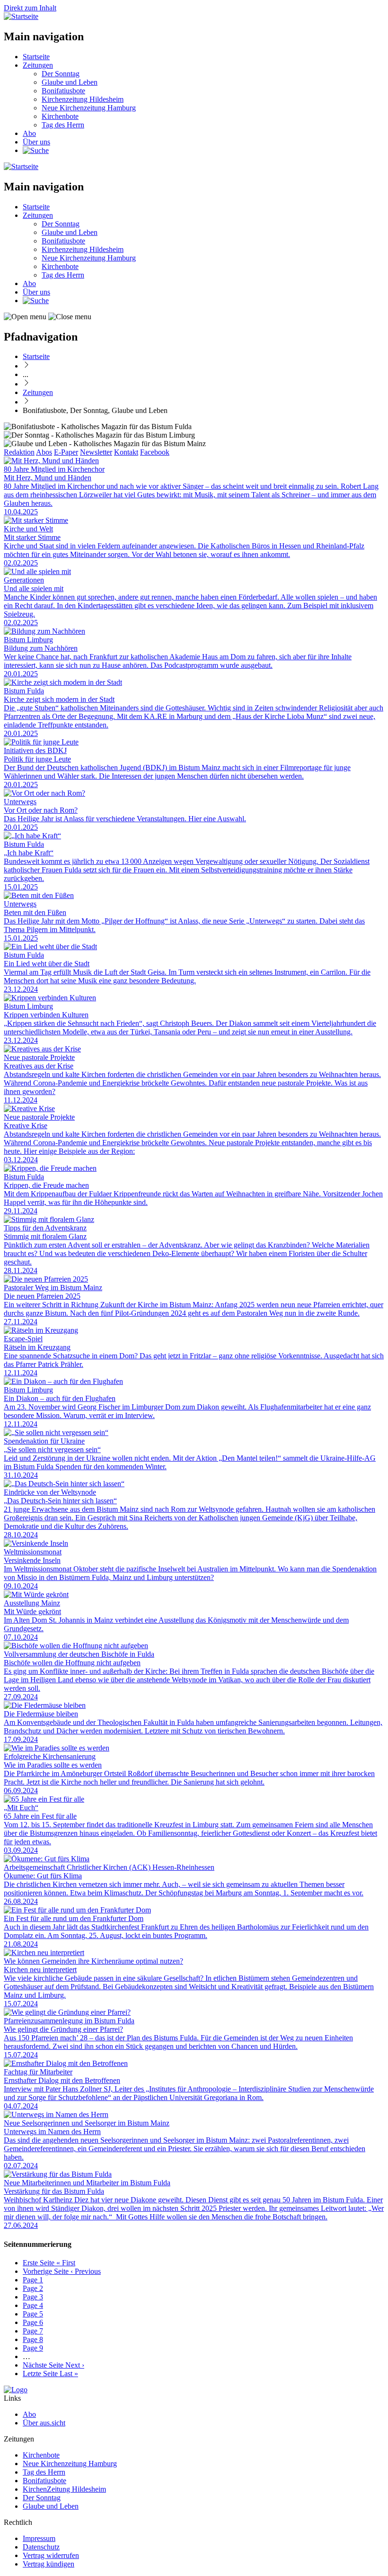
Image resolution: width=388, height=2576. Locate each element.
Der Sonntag (61, 74)
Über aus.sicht (44, 2423)
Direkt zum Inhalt (30, 8)
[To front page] (16, 2390)
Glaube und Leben (70, 82)
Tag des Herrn (63, 125)
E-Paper (66, 452)
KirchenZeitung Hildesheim (64, 2489)
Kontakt (126, 452)
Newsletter (96, 452)
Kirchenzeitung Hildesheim (83, 99)
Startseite (36, 57)
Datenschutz (41, 2547)
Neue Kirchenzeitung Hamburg (89, 108)
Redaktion (19, 452)
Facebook (155, 452)
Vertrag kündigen (48, 2564)
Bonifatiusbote (63, 91)
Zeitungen (38, 65)
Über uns (36, 142)
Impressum (39, 2538)
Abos (44, 452)
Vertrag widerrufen (51, 2555)
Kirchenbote (60, 116)
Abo (29, 133)
